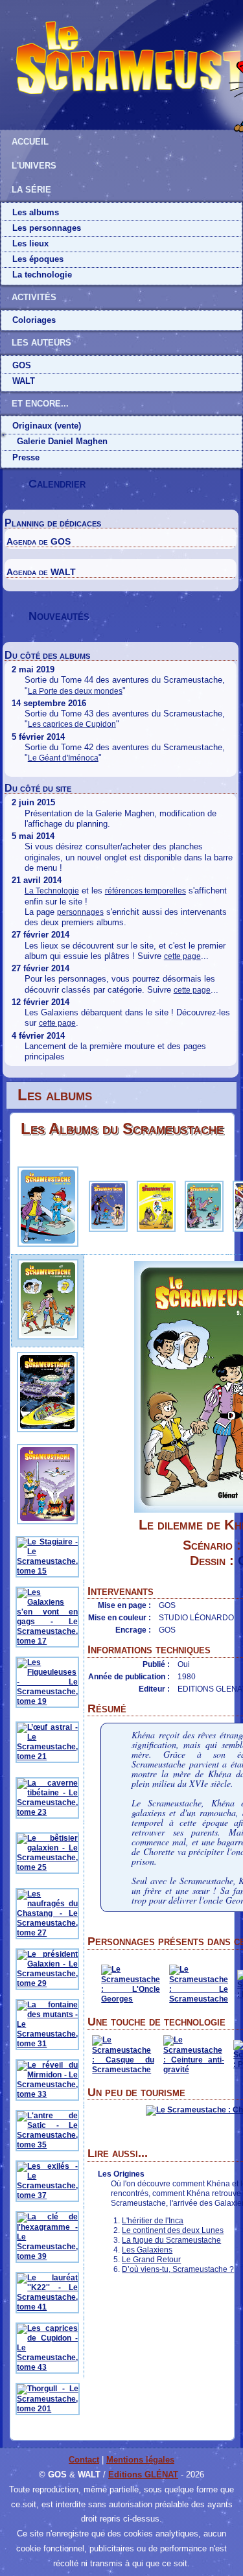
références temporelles (145, 891)
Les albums (36, 212)
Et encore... (40, 404)
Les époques (38, 259)
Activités (34, 297)
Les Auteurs (41, 343)
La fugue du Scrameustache (171, 2240)
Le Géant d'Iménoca (63, 758)
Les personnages (47, 228)
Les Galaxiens (147, 2250)
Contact (84, 2460)
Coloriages (34, 320)
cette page (182, 956)
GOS (22, 365)
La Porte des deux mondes (75, 691)
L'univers (34, 166)
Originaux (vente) (47, 426)
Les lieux (30, 243)
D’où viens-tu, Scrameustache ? (178, 2269)
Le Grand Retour (151, 2260)
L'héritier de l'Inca (153, 2221)
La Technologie (52, 891)
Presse (26, 457)
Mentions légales (140, 2460)
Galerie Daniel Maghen (62, 441)
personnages (80, 912)
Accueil (30, 142)
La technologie (42, 275)
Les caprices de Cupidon (72, 724)
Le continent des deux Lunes (173, 2230)
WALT (24, 381)
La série (31, 190)
